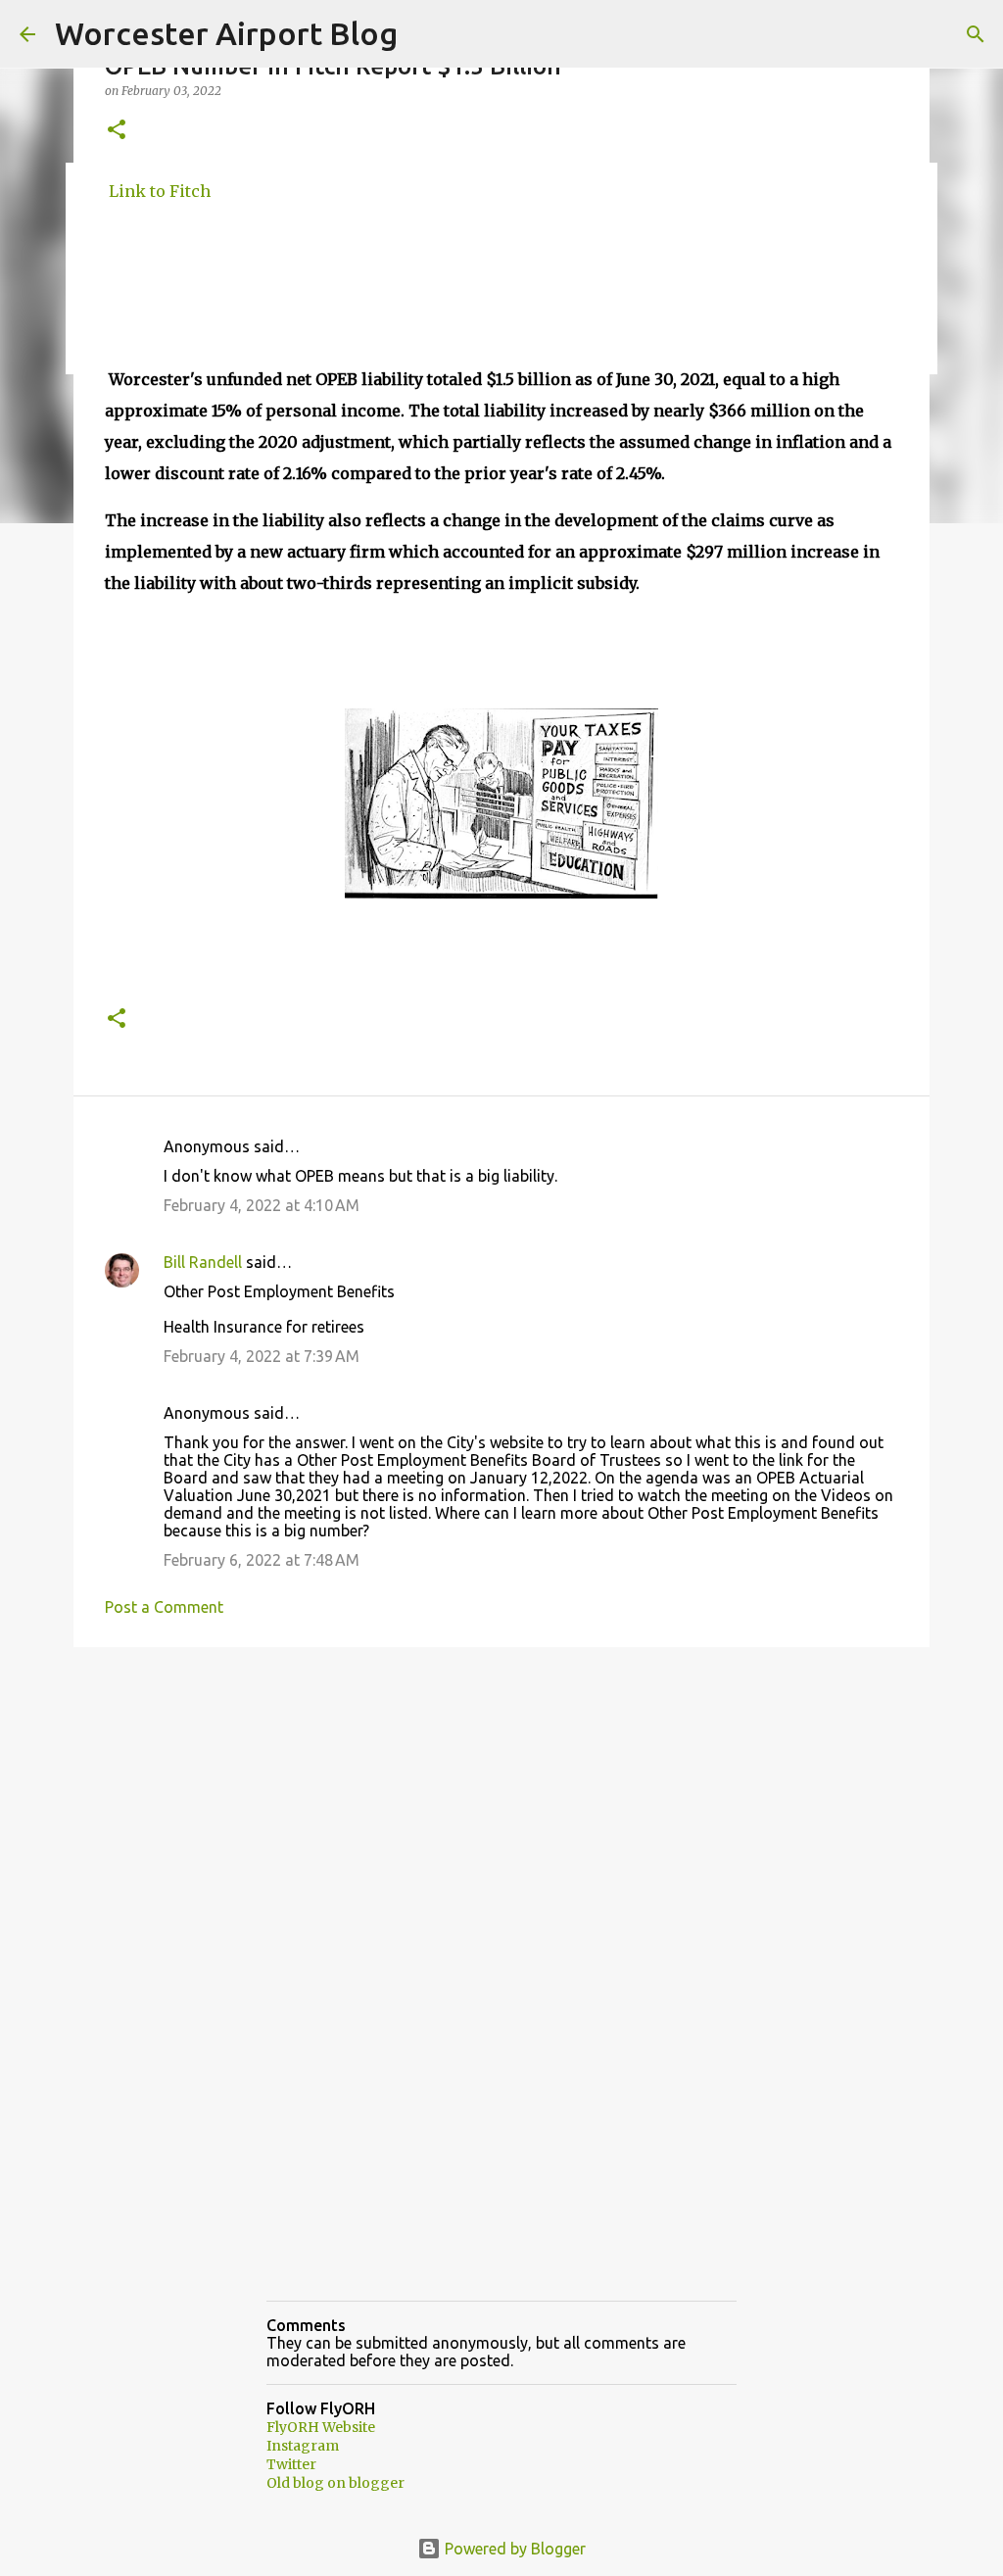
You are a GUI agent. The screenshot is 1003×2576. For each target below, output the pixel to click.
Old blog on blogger (335, 2483)
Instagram (303, 2446)
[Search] (976, 34)
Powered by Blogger (513, 2549)
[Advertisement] (501, 1814)
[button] (117, 131)
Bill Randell (203, 1262)
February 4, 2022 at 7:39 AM (262, 1356)
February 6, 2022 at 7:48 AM (262, 1560)
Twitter (291, 2464)
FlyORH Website (321, 2427)
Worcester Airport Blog (226, 33)
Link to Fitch (158, 191)
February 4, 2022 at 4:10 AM (262, 1205)
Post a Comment (164, 1607)
